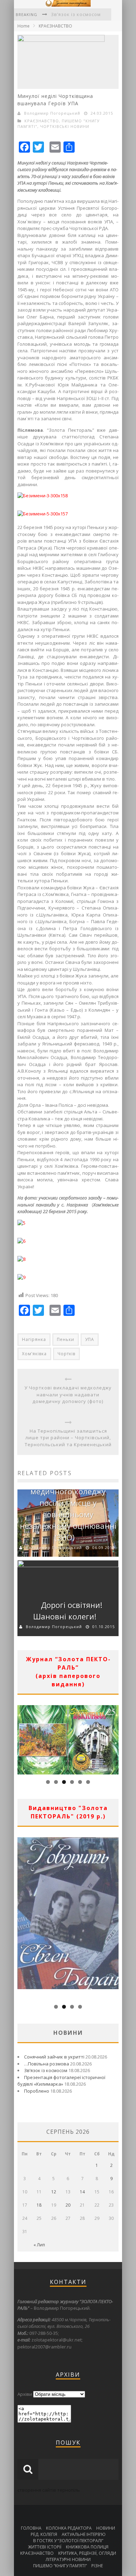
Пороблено (37, 2091)
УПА (90, 1339)
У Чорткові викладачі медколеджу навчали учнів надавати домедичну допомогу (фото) (68, 1394)
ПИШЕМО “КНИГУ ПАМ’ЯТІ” (60, 2566)
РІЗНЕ (97, 2566)
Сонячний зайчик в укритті (54, 2057)
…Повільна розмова (47, 2064)
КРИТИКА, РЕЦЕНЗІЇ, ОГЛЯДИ (87, 2553)
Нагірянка (34, 1339)
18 (39, 2205)
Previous (23, 1738)
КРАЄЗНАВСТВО (55, 26)
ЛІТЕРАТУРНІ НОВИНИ (68, 2559)
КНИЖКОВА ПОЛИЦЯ (87, 2547)
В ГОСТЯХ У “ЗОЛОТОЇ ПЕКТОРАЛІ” (68, 2541)
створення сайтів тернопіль (49, 2490)
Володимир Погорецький (52, 113)
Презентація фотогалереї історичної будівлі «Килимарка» (61, 2081)
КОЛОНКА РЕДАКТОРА (69, 2528)
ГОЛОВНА (31, 2528)
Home (24, 26)
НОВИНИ (106, 2528)
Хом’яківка (34, 1354)
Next (113, 1738)
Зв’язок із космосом (46, 2070)
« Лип (39, 2245)
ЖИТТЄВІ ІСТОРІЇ (45, 2547)
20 (68, 2205)
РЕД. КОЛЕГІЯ (44, 2534)
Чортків (66, 1354)
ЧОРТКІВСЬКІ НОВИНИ (65, 126)
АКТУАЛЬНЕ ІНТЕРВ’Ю (84, 2534)
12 (54, 2192)
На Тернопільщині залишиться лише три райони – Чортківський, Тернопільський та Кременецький (68, 1438)
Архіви (25, 2394)
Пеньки (66, 1339)
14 (82, 2192)
